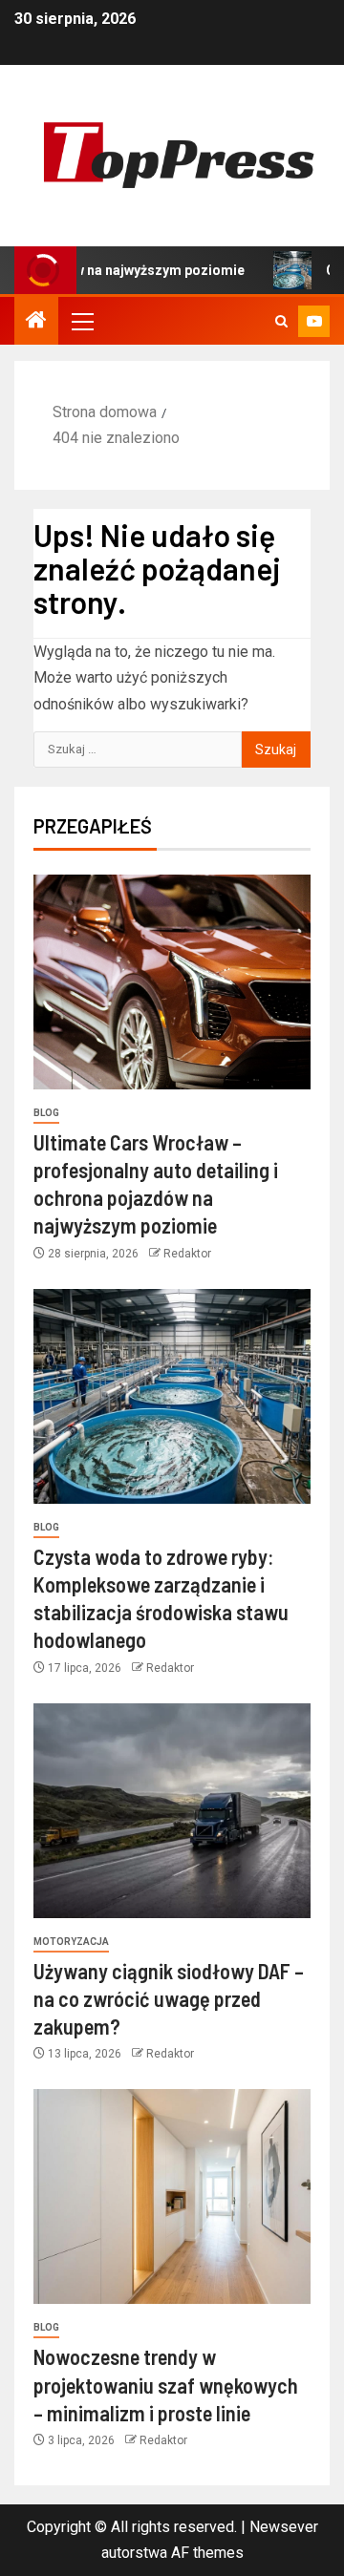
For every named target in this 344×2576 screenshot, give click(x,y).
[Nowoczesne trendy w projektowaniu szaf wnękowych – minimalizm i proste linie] (172, 2196)
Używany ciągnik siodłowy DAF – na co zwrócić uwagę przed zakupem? (169, 1999)
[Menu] (81, 321)
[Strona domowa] (36, 322)
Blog (46, 1113)
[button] (81, 321)
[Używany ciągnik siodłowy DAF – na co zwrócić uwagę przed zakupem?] (172, 1811)
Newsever (284, 2527)
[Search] (281, 321)
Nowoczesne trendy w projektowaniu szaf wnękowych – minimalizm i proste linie (166, 2385)
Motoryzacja (71, 1942)
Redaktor (187, 1254)
